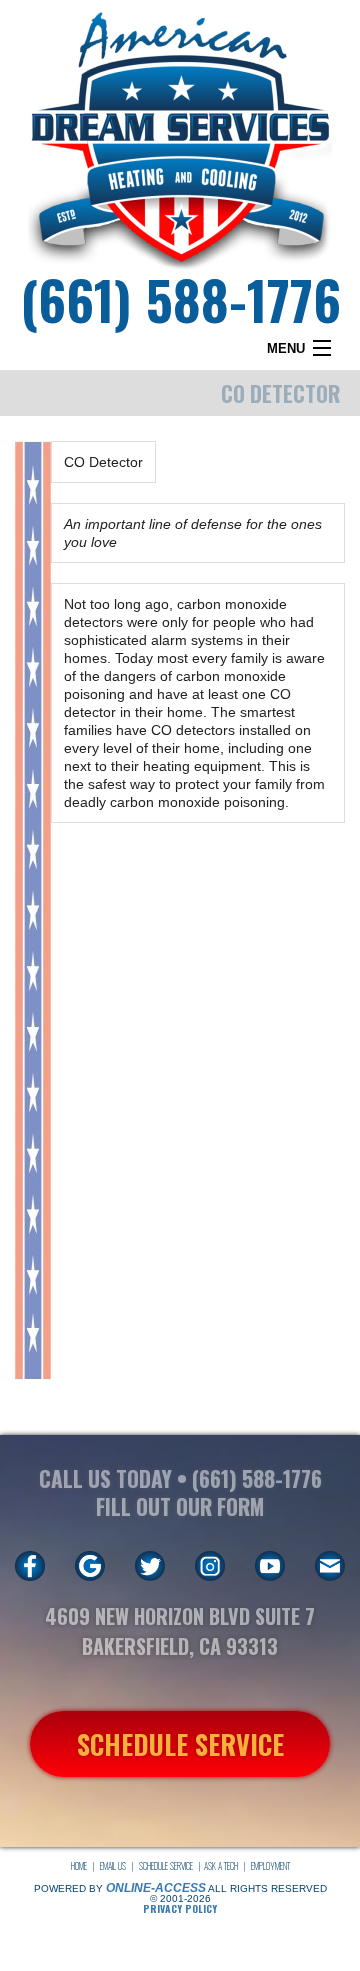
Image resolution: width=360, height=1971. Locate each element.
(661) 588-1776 (180, 298)
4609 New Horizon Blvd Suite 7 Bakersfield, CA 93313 (180, 1631)
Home (79, 1866)
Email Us (113, 1866)
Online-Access (156, 1888)
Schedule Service (166, 1866)
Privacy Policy (180, 1908)
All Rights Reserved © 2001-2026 (238, 1893)
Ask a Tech (221, 1866)
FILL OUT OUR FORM (180, 1506)
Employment (270, 1866)
